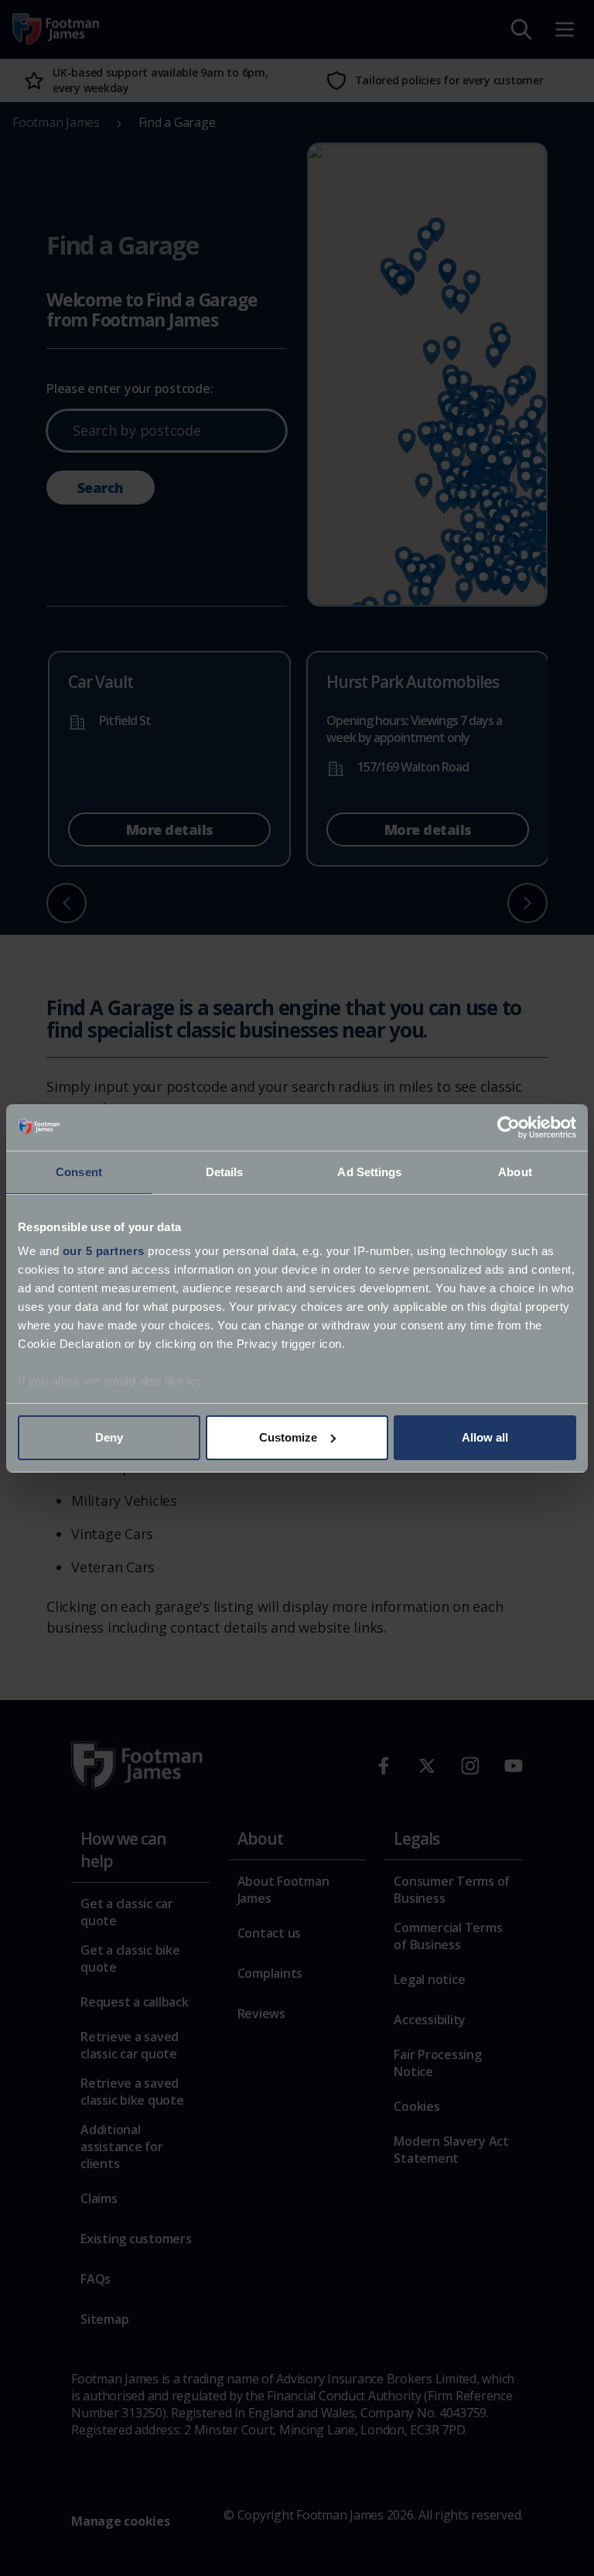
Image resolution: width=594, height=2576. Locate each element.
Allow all (485, 1437)
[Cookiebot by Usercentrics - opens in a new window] (509, 1127)
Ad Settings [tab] (369, 1172)
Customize (288, 1437)
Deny (109, 1437)
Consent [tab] (79, 1172)
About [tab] (515, 1172)
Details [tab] (225, 1172)
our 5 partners (104, 1251)
